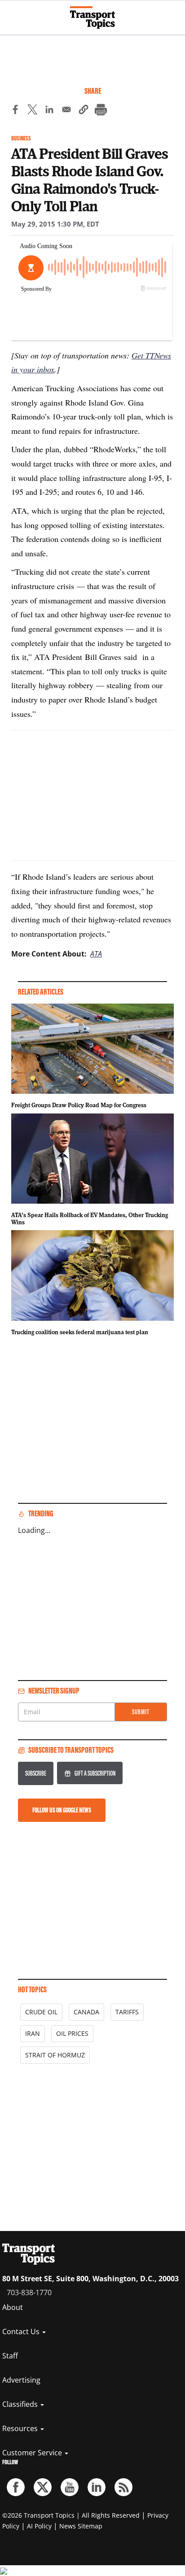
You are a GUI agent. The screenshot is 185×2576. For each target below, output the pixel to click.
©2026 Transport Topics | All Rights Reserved (71, 2515)
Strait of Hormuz (55, 2055)
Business (21, 138)
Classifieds (21, 2404)
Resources (21, 2428)
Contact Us (22, 2331)
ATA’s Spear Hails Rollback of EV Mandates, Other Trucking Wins (90, 1218)
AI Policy (39, 2526)
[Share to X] (32, 111)
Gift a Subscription (95, 1773)
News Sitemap (81, 2526)
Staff (10, 2356)
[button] (84, 111)
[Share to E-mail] (66, 111)
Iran (33, 2033)
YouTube (70, 2487)
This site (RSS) (123, 2487)
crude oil (41, 2012)
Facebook (16, 2487)
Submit (141, 1712)
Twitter (43, 2487)
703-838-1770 (29, 2292)
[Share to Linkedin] (49, 111)
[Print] (101, 111)
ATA (96, 954)
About (13, 2307)
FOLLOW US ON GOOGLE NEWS (62, 1810)
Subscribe (36, 1773)
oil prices (72, 2033)
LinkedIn (97, 2487)
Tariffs (127, 2012)
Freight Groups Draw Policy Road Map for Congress (79, 1105)
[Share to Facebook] (15, 111)
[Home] (92, 17)
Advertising (21, 2380)
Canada (86, 2012)
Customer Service (33, 2453)
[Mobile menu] (11, 13)
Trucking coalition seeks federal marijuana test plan (80, 1332)
